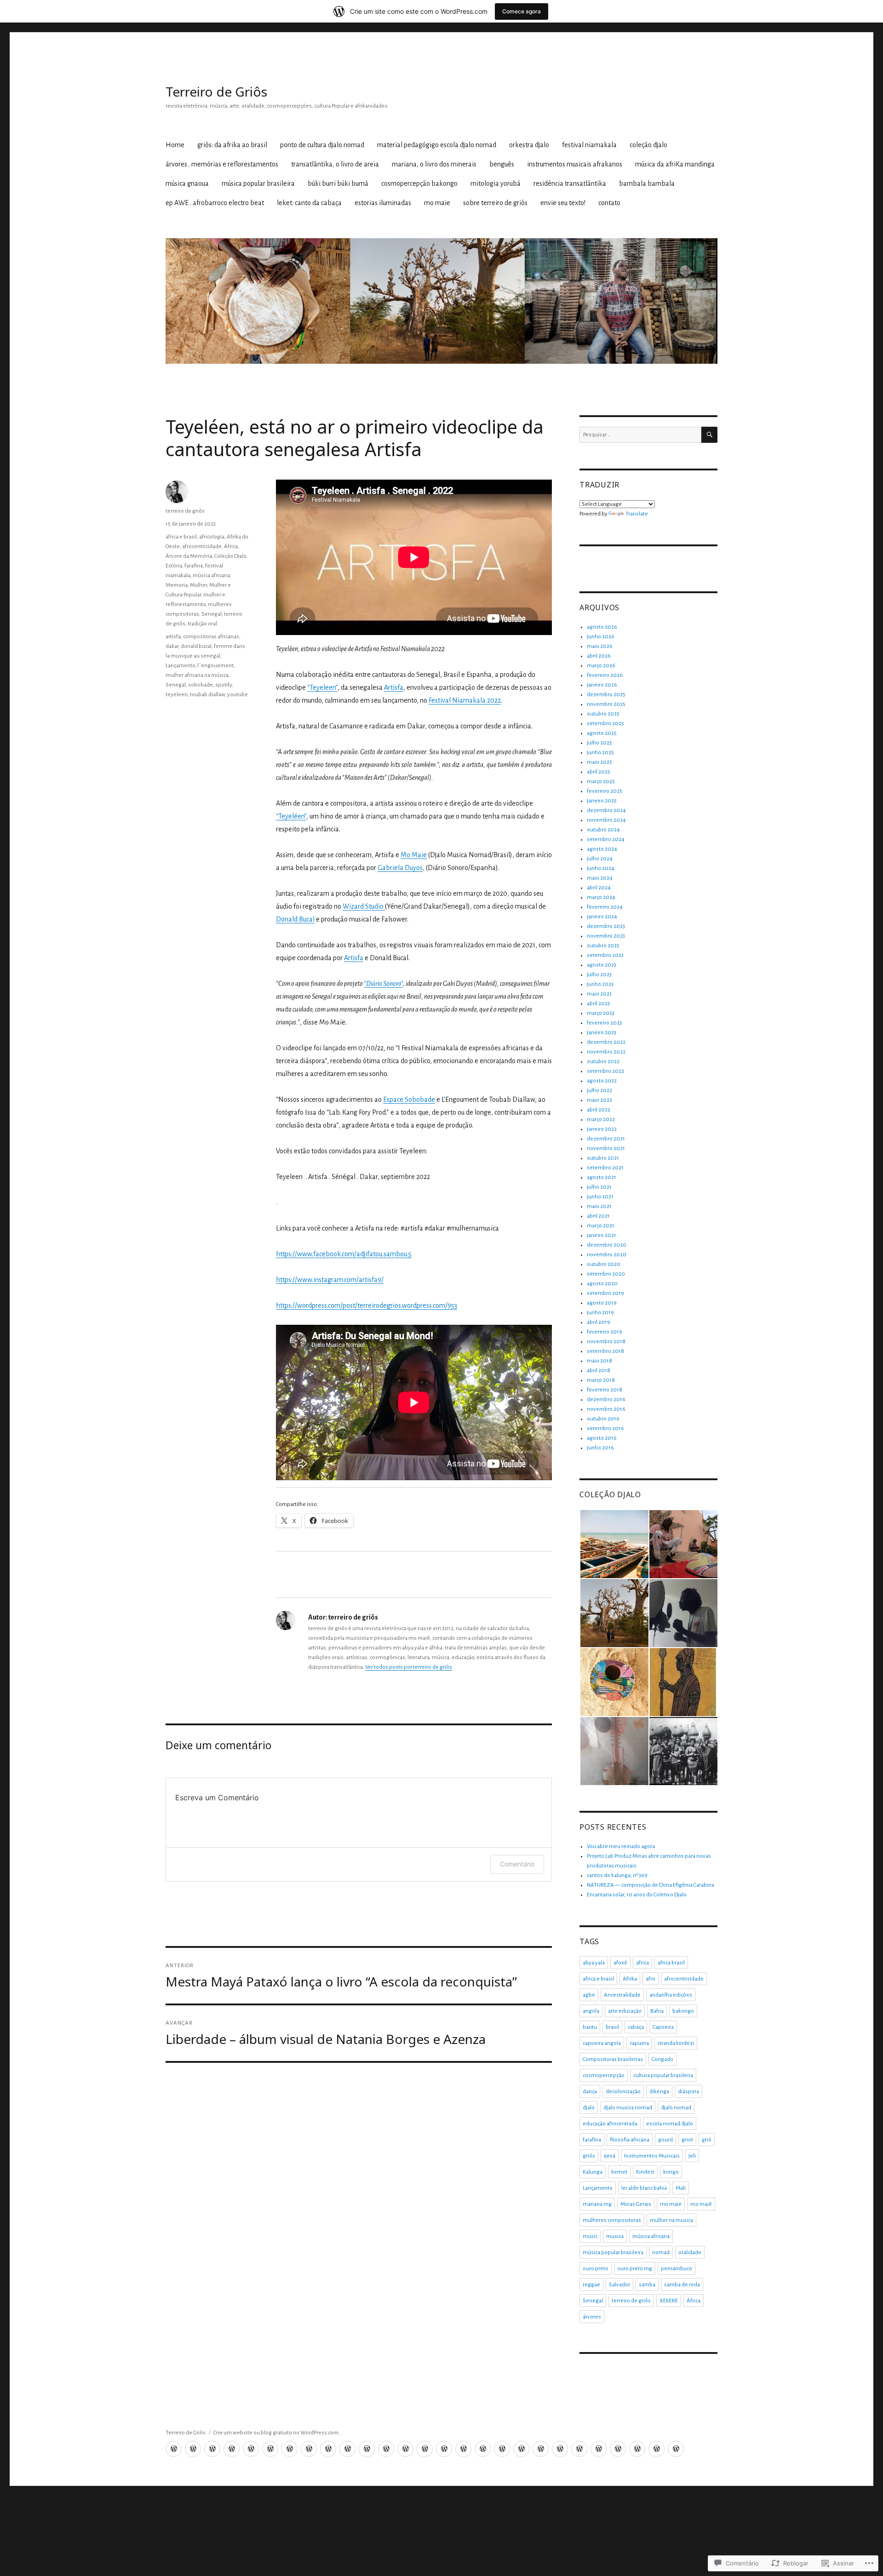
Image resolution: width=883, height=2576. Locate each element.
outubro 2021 (603, 1158)
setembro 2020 (606, 1274)
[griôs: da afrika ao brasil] (193, 2449)
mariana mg (597, 2204)
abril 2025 (599, 772)
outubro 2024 (603, 830)
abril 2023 (598, 1004)
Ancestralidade (622, 1995)
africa (642, 1963)
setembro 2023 (605, 955)
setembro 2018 (605, 1351)
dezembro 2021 (606, 1139)
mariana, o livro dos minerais (434, 164)
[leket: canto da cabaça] (579, 2449)
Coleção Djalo (230, 556)
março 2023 (601, 1013)
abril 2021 (598, 1216)
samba (647, 2285)
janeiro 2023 (602, 1033)
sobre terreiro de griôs (495, 203)
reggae (591, 2285)
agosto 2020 (602, 1284)
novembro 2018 (606, 1342)
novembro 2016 (606, 1409)
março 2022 (601, 1119)
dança (590, 2092)
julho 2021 (599, 1187)
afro (651, 1979)
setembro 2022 (605, 1071)
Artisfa (394, 687)
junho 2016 (600, 1448)
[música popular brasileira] (444, 2449)
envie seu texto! (563, 203)
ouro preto (596, 2269)
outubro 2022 (603, 1062)
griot (687, 2140)
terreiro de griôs (185, 511)
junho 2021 (600, 1197)
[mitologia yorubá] (502, 2449)
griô (707, 2140)
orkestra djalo (529, 145)
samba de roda (682, 2285)
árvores (592, 2317)
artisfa (173, 637)
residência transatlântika (570, 183)
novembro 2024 (606, 820)
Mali (681, 2188)
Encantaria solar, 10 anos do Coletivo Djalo (637, 1895)
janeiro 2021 (602, 1235)
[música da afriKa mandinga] (405, 2449)
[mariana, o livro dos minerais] (347, 2449)
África (231, 547)
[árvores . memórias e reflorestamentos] (309, 2449)
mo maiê (701, 2204)
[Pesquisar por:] (640, 435)
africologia (212, 537)
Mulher (198, 585)
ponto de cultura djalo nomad (322, 145)
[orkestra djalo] (251, 2449)
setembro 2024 (606, 839)
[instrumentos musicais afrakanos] (386, 2449)
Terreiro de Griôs (216, 92)
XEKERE (669, 2301)
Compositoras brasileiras (613, 2059)
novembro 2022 (606, 1052)
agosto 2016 (602, 1438)
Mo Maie (414, 855)
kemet (619, 2172)
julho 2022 (599, 1091)
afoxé (620, 1963)
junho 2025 (600, 753)
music (590, 2236)
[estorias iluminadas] (599, 2449)
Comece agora (522, 11)
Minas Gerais (636, 2204)
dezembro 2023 (606, 926)
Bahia (657, 2011)
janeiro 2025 (602, 801)
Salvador (619, 2285)
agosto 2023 (602, 965)
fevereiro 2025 (605, 791)
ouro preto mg (635, 2269)
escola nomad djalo (670, 2124)
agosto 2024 (602, 849)
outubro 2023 (603, 946)
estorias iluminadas (383, 203)
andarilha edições (671, 1995)
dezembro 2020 (607, 1245)
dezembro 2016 (606, 1400)
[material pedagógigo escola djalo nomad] (232, 2449)
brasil (612, 2027)
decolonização (623, 2092)
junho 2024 (601, 868)
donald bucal (196, 646)
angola (591, 2011)
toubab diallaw (207, 695)
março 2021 (601, 1226)
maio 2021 (599, 1206)
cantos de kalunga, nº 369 (617, 1875)
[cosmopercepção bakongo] (483, 2449)
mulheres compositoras (612, 2220)
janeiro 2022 (602, 1129)
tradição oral (202, 624)
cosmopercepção (604, 2075)
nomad (661, 2253)
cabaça (636, 2027)
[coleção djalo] (290, 2449)
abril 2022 (599, 1110)
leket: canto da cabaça (309, 203)
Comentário (517, 1864)
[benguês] (367, 2449)
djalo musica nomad (628, 2108)
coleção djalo (648, 145)
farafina (194, 566)
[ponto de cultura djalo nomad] (212, 2449)
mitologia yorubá (496, 183)
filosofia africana (630, 2140)
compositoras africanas (211, 637)
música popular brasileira (258, 183)
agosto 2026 (602, 627)
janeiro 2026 (602, 685)
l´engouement (215, 666)
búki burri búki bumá (338, 183)
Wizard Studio (364, 906)
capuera (639, 2043)
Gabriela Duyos (400, 868)
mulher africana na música (197, 675)
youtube (238, 695)
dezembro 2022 (606, 1042)
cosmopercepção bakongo (419, 183)
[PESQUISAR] (709, 435)
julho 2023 (599, 975)
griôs (589, 2156)
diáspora (688, 2092)
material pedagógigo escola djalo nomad (437, 145)
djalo (589, 2108)
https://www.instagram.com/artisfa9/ (330, 1280)
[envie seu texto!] (657, 2449)
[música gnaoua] (425, 2449)
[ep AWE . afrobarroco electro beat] (560, 2449)
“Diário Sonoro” (383, 984)
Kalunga (593, 2172)
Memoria (177, 585)
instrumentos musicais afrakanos (575, 164)
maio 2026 (600, 646)
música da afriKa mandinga (675, 164)
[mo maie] (618, 2449)
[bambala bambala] (541, 2449)
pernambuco (677, 2269)
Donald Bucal (295, 919)
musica (615, 2236)
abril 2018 (599, 1371)
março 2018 (601, 1380)
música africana (211, 575)
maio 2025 (599, 762)
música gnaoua (187, 183)
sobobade (201, 685)
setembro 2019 (605, 1293)
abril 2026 (599, 656)
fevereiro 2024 (605, 907)
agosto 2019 (602, 1303)
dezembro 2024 (606, 810)
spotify (224, 685)
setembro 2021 (605, 1168)
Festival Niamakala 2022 (465, 700)
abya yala (594, 1963)
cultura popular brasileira (663, 2075)
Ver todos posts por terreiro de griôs (409, 1667)
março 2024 (601, 897)
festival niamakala (589, 145)
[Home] (174, 2449)
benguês (502, 164)
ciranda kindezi (676, 2043)
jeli (692, 2156)
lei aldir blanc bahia (644, 2188)
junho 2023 (600, 984)
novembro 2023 (606, 936)
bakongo (683, 2011)
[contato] (676, 2449)
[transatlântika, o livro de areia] (328, 2449)
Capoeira (663, 2027)
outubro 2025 (603, 714)
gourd (665, 2140)
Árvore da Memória (189, 556)
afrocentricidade (202, 547)
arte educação (625, 2011)
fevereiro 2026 (605, 675)
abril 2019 (599, 1322)
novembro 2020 (607, 1255)
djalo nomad (676, 2108)
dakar (172, 646)
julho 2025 (599, 743)
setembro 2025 (605, 724)
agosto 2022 (602, 1081)
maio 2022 (599, 1100)
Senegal (212, 614)
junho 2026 (601, 637)
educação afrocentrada (610, 2124)
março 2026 (601, 666)
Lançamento (180, 666)
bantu (590, 2027)
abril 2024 (599, 888)
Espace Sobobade (409, 1099)
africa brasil (671, 1963)
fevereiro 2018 (605, 1390)
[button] (614, 1544)
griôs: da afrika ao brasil (232, 145)
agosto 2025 (602, 733)
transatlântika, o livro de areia (335, 164)
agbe (589, 1995)
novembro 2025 (606, 704)
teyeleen (177, 695)
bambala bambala (647, 183)
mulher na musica (671, 2220)
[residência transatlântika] (521, 2449)
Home (175, 145)
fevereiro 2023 (604, 1023)
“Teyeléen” (291, 816)
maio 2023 (599, 994)
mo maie (437, 203)
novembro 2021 (606, 1148)
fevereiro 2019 (605, 1332)
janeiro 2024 (602, 917)
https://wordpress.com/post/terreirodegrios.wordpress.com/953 (367, 1305)
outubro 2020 (604, 1264)
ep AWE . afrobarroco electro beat (215, 203)
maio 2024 (600, 878)
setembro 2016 (605, 1428)
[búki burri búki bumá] (463, 2449)
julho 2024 (600, 859)
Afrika (630, 1979)
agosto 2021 (602, 1177)
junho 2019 (600, 1313)
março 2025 (601, 781)
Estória (174, 566)
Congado (662, 2059)
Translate (637, 514)
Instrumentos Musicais (652, 2156)
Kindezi (645, 2172)
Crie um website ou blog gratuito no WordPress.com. (277, 2433)
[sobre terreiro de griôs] (637, 2449)
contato (609, 203)
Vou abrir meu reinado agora (621, 1846)
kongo (671, 2172)
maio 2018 (599, 1361)
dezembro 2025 (606, 695)
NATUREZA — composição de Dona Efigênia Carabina (651, 1885)
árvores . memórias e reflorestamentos (222, 164)
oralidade (690, 2253)
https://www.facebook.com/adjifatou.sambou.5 (344, 1254)
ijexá (610, 2156)
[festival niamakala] (270, 2449)
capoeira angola (602, 2043)
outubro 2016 (603, 1419)
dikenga (659, 2092)
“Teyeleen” (322, 687)
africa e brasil (181, 537)
